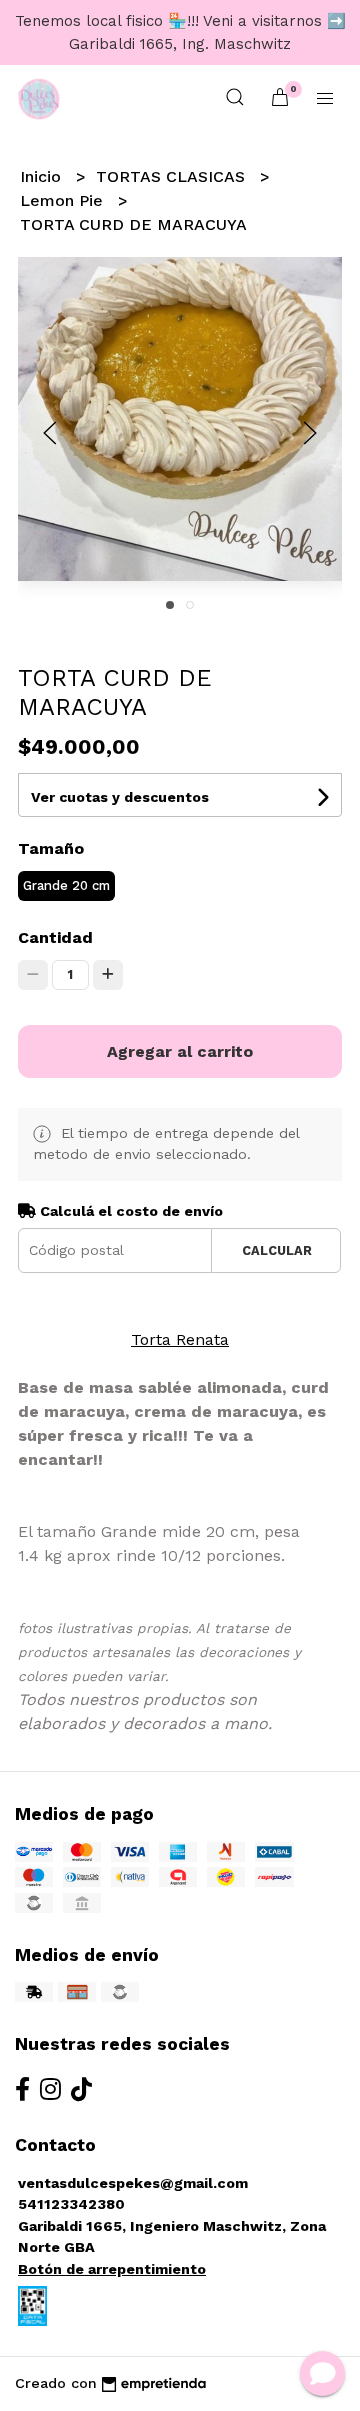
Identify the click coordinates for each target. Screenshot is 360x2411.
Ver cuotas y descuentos (120, 797)
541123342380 (71, 2204)
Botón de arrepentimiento (112, 2269)
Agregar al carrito (180, 1051)
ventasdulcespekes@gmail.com (133, 2183)
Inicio (43, 176)
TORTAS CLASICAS (173, 176)
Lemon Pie (64, 200)
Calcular (277, 1250)
